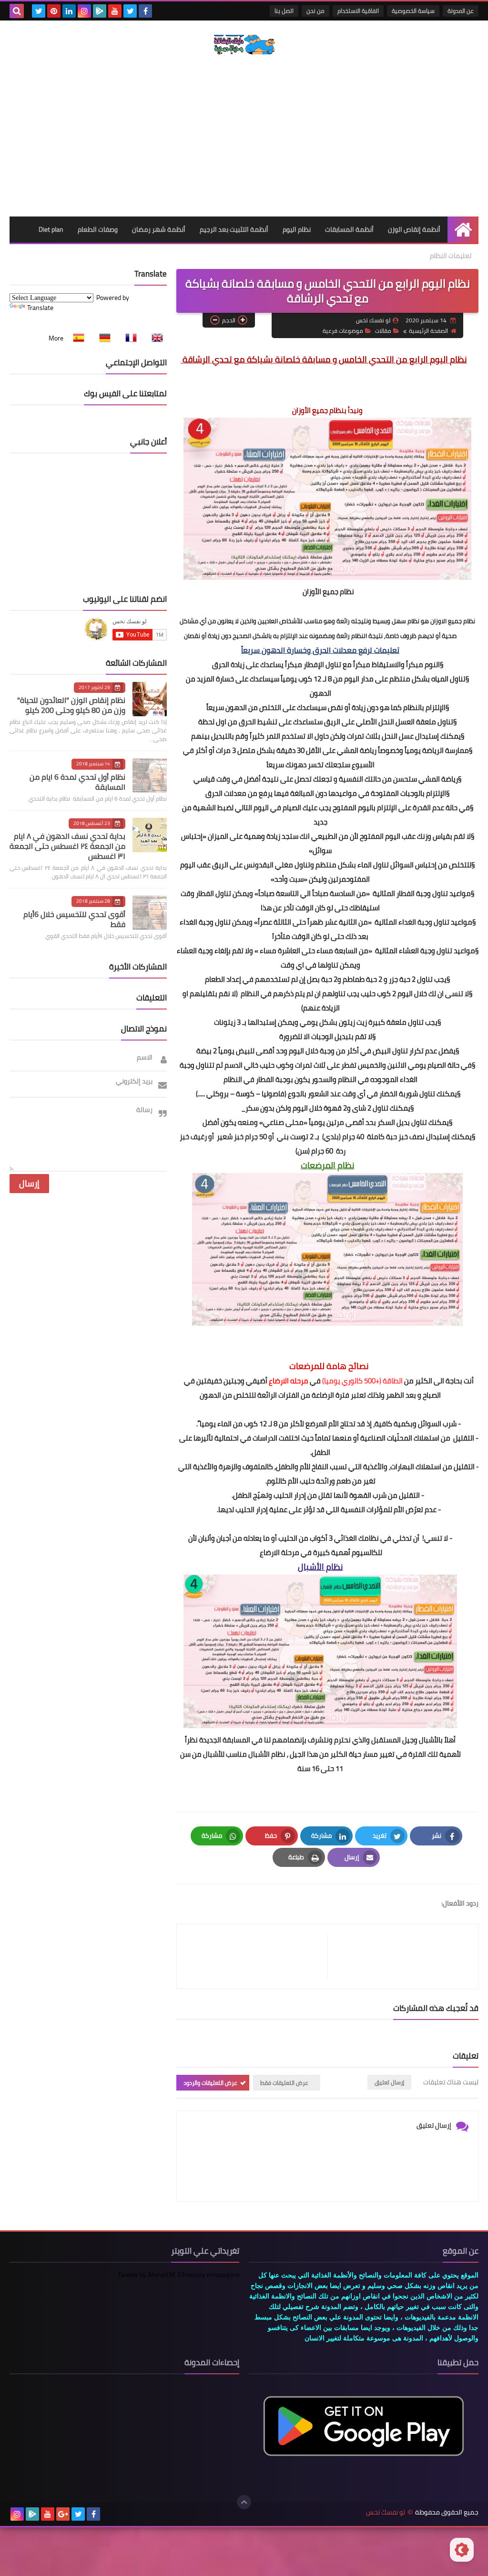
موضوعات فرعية (343, 331)
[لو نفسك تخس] (244, 45)
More (56, 338)
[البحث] (17, 11)
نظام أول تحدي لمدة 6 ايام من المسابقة (77, 782)
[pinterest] (54, 11)
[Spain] (76, 338)
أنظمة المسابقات (349, 229)
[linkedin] (69, 11)
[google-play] (100, 11)
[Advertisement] (244, 135)
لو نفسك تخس (386, 2512)
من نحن (315, 11)
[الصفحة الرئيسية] (463, 230)
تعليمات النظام (451, 256)
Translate (40, 308)
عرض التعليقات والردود (210, 2083)
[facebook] (145, 11)
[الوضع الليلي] (462, 2550)
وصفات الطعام (98, 229)
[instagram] (84, 11)
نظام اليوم (297, 229)
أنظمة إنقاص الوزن (414, 229)
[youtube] (115, 11)
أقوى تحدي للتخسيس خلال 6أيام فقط (74, 919)
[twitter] (130, 11)
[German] (102, 338)
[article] (257, 1956)
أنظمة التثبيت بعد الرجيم (234, 229)
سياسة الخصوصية (413, 11)
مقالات (383, 331)
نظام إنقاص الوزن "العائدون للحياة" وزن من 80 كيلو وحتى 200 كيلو (71, 705)
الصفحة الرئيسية (428, 331)
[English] (154, 338)
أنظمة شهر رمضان (159, 229)
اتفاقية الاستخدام (358, 11)
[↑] (244, 2502)
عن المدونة (461, 11)
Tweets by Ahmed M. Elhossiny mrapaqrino (178, 2275)
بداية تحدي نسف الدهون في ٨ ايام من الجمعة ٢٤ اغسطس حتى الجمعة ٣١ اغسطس (67, 846)
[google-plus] (63, 2514)
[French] (128, 338)
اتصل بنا (284, 11)
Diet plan (51, 229)
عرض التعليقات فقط (284, 2083)
